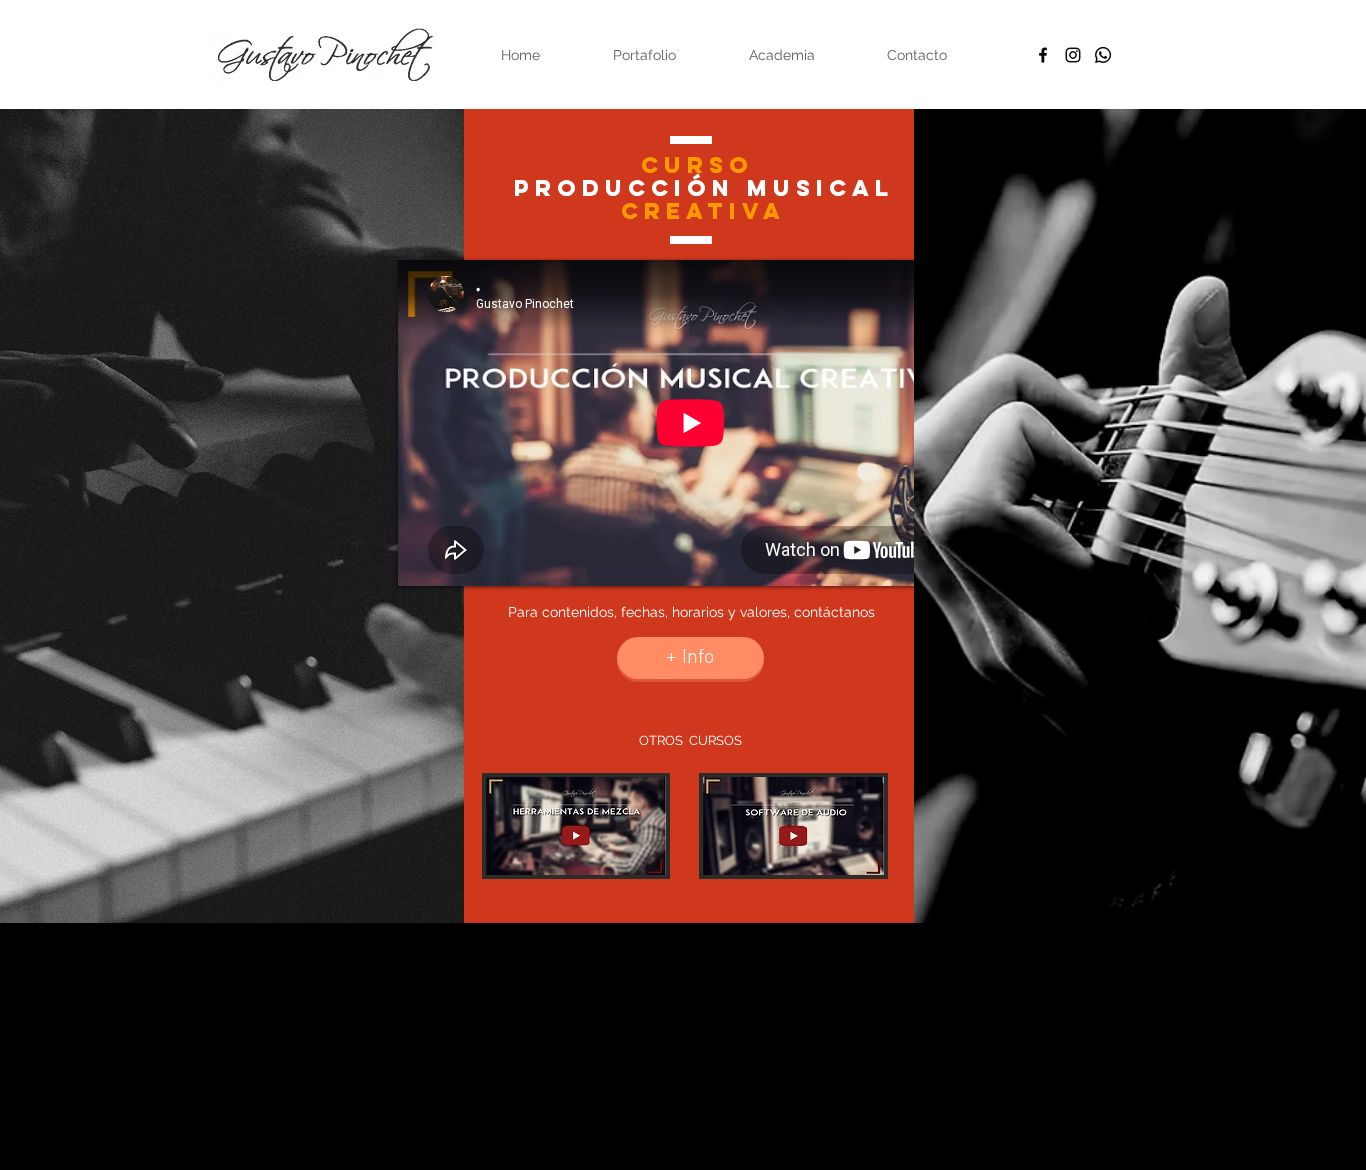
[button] (674, 992)
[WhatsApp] (1103, 55)
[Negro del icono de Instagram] (1073, 55)
